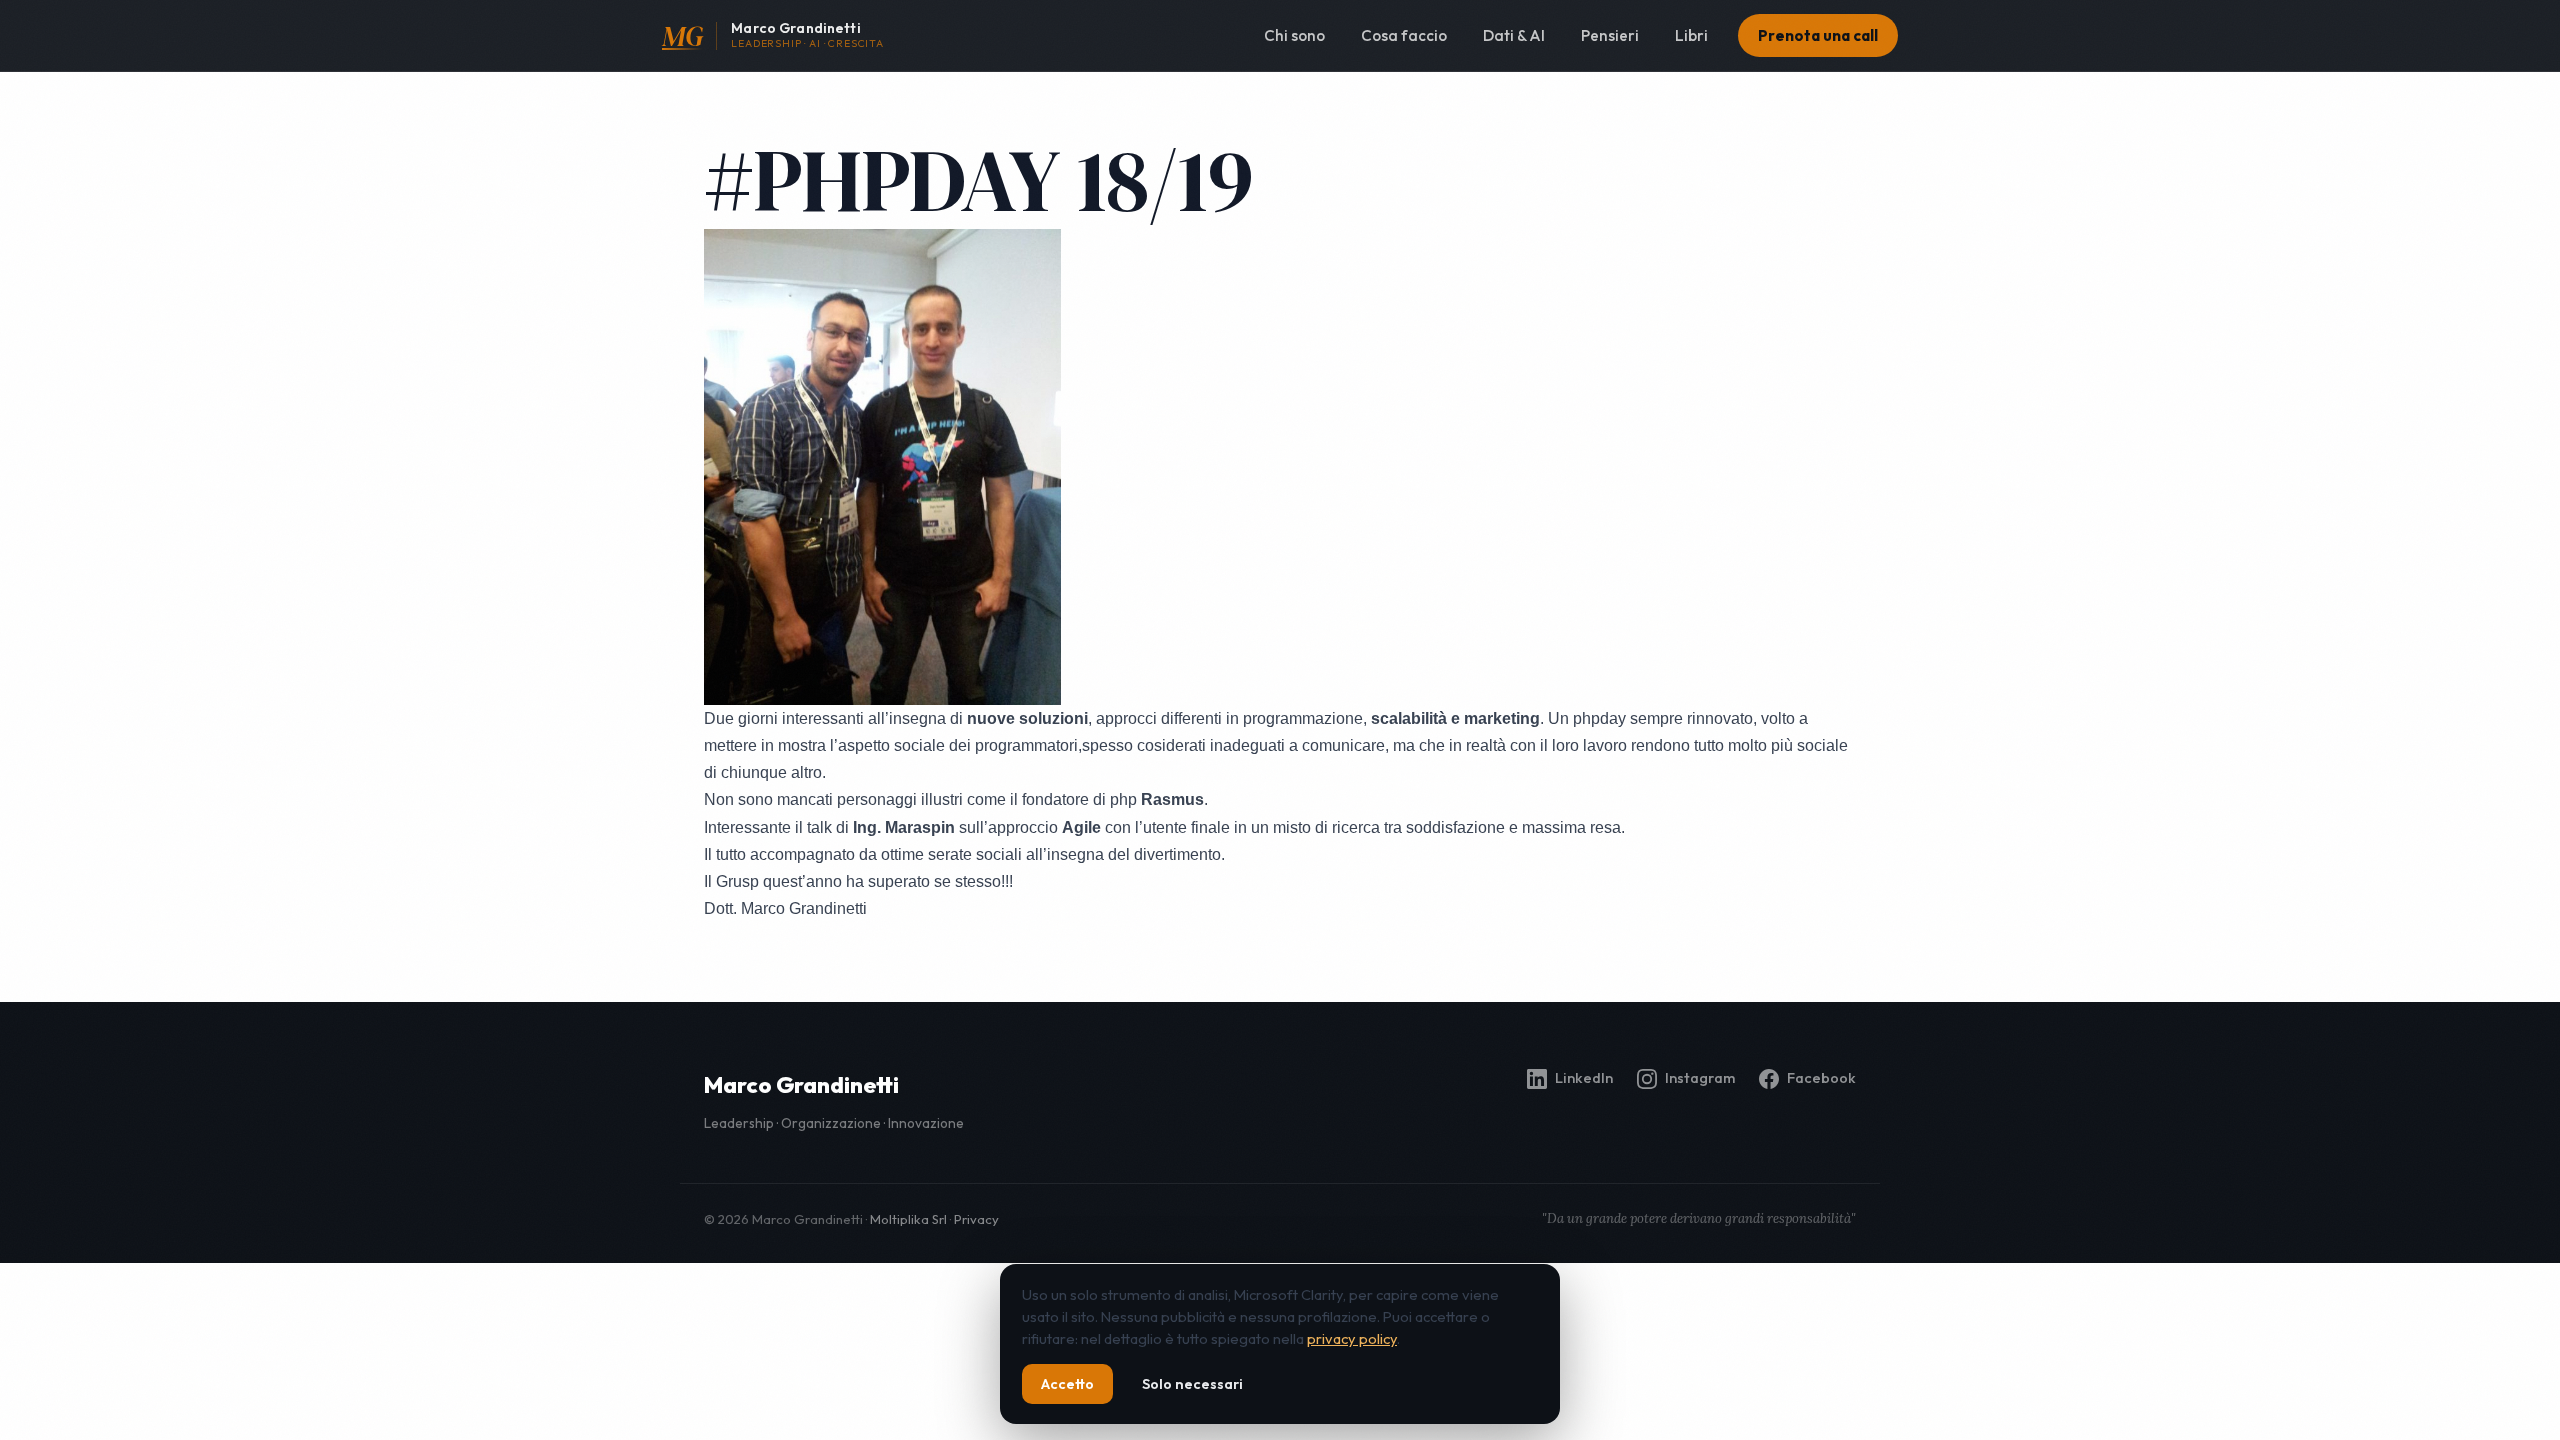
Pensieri (1610, 35)
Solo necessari (1192, 1384)
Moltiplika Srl (908, 1219)
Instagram (1700, 1078)
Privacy (976, 1219)
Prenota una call (1818, 35)
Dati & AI (1514, 35)
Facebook (1821, 1078)
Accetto (1067, 1384)
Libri (1691, 35)
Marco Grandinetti (801, 1085)
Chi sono (1294, 35)
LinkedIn (1584, 1078)
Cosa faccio (1404, 35)
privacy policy (1352, 1338)
